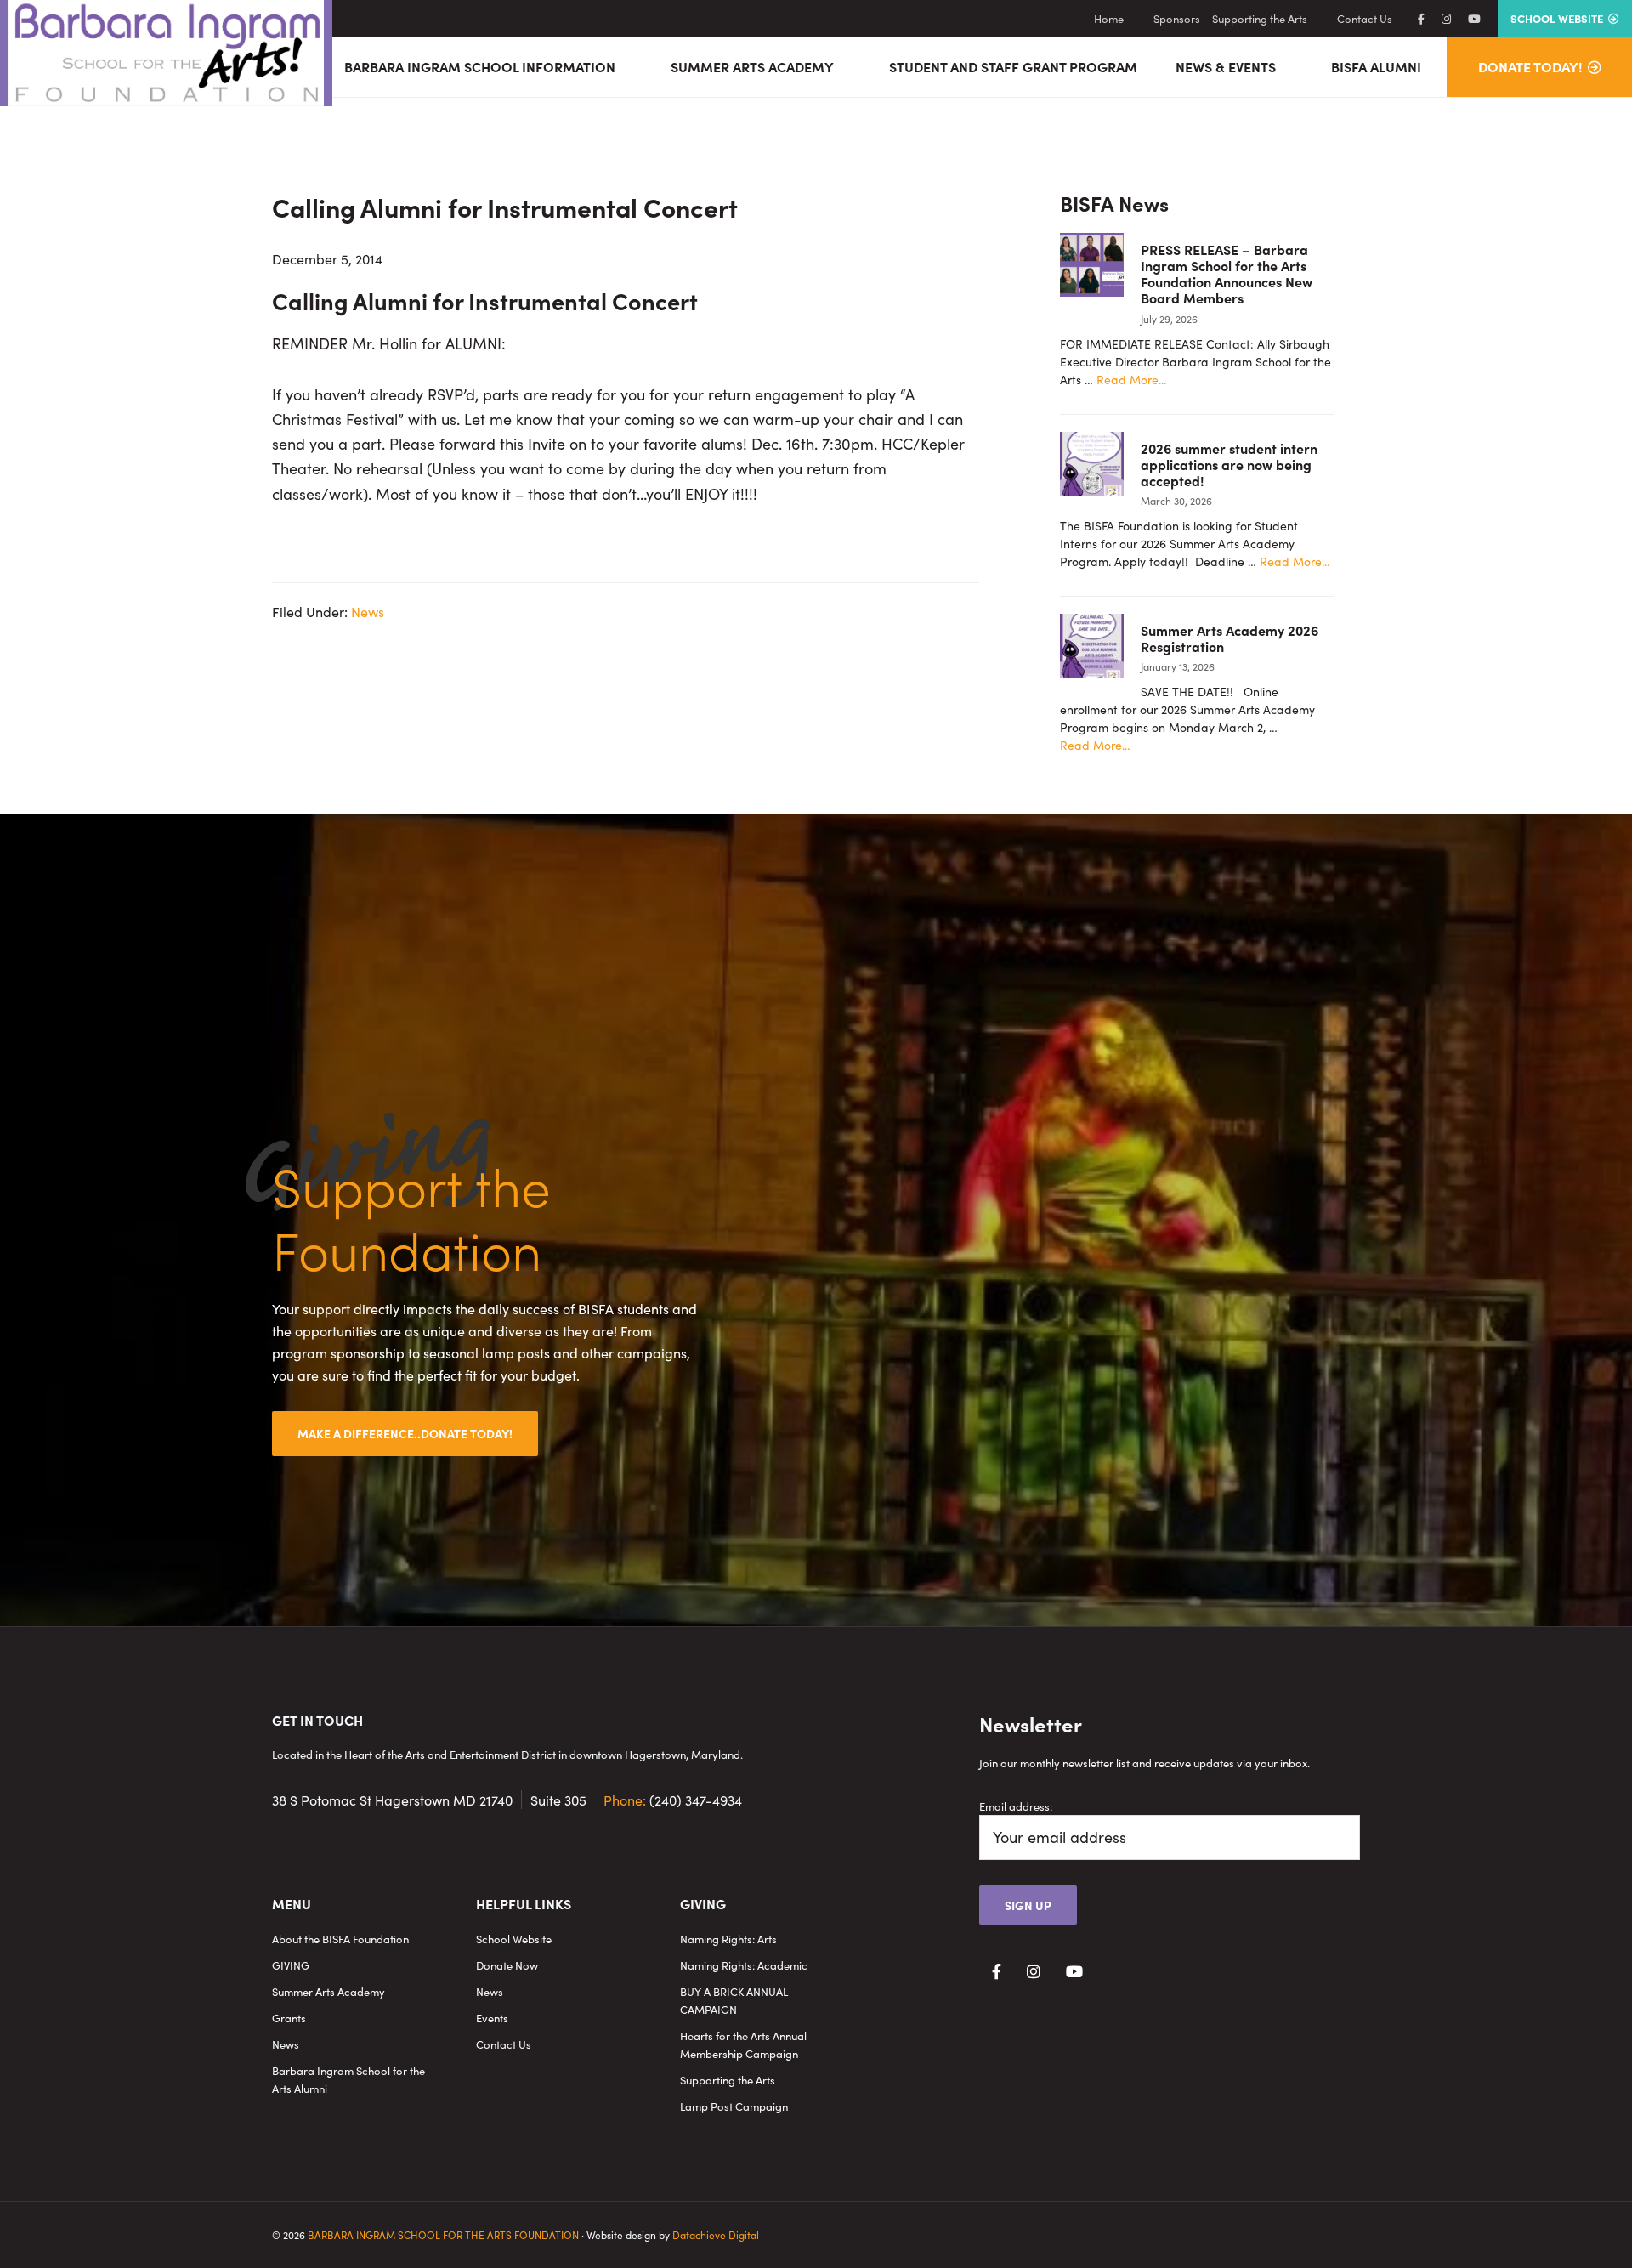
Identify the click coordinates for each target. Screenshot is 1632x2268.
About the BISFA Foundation (340, 1939)
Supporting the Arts (728, 2080)
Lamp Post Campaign (734, 2106)
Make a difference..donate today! (405, 1433)
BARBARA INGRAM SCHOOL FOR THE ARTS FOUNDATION (443, 2234)
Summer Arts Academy (329, 1991)
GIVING (291, 1965)
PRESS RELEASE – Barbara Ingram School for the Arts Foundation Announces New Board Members (1227, 274)
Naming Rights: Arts (728, 1939)
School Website (514, 1939)
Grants (289, 2018)
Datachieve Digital (716, 2234)
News (368, 611)
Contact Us (504, 2044)
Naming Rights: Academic (744, 1965)
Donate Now (507, 1965)
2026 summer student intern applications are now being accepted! (1229, 464)
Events (492, 2018)
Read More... (1131, 380)
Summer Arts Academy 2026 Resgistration (1230, 638)
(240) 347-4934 (673, 1800)
